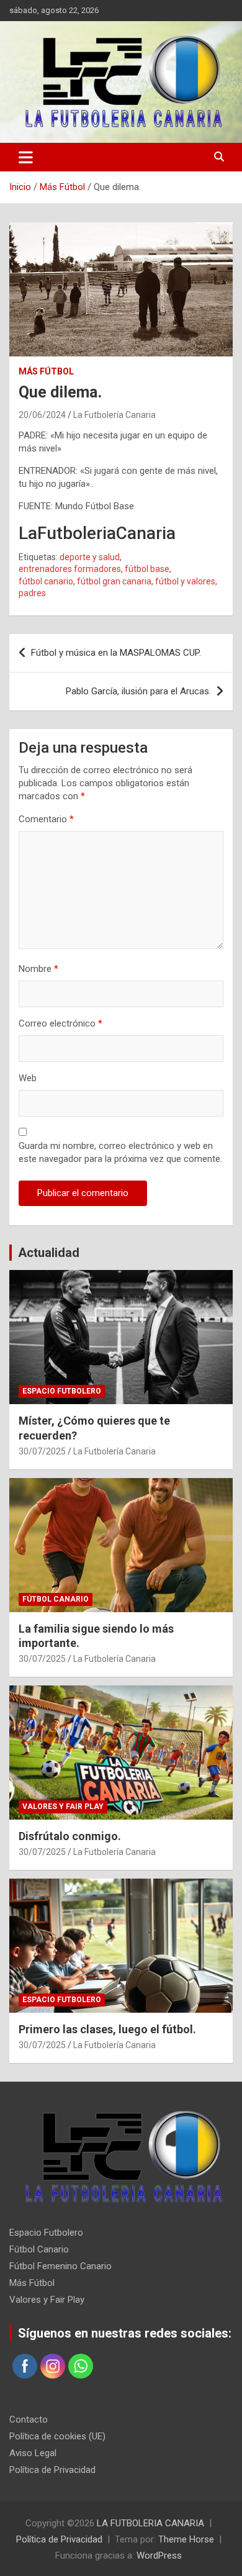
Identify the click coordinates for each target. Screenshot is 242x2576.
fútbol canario (46, 581)
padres (32, 593)
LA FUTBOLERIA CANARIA (150, 2523)
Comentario (46, 819)
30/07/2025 (42, 1451)
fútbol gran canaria (114, 581)
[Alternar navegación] (26, 157)
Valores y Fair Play (63, 1807)
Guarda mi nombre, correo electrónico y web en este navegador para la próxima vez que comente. (120, 1152)
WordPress (159, 2556)
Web (28, 1078)
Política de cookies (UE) (57, 2436)
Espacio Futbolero (62, 1391)
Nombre (38, 969)
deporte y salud (90, 557)
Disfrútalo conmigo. (70, 1836)
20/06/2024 (42, 415)
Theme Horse (186, 2539)
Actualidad (49, 1253)
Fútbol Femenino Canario (60, 2266)
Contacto (29, 2420)
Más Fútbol (46, 371)
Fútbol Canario (56, 1599)
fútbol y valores (185, 581)
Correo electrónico (60, 1023)
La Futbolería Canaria (114, 415)
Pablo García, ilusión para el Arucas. (138, 691)
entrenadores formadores (70, 569)
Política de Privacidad (52, 2470)
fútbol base (147, 569)
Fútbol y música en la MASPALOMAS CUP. (116, 653)
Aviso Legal (33, 2453)
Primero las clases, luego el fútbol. (107, 2029)
